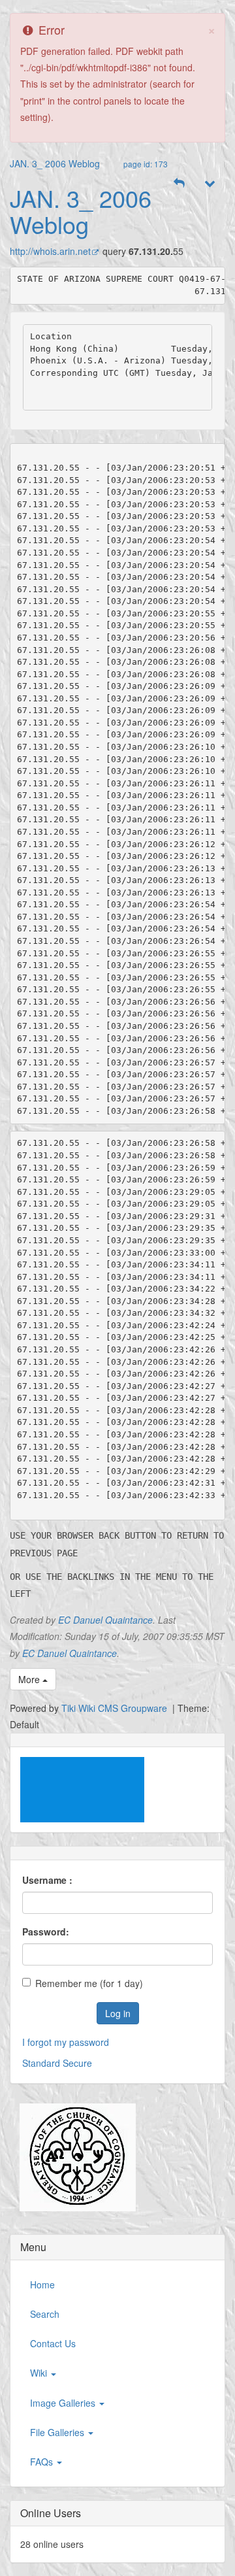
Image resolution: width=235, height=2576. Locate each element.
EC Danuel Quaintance (105, 1620)
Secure (77, 2063)
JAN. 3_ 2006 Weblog (55, 163)
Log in (118, 2013)
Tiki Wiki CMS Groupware (116, 1708)
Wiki (40, 2373)
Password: (46, 1932)
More (30, 1679)
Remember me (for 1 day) (89, 1983)
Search (45, 2314)
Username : (47, 1880)
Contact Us (53, 2343)
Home (42, 2284)
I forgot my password (66, 2042)
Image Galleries (64, 2403)
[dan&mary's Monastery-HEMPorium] (73, 2158)
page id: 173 (146, 164)
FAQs (43, 2462)
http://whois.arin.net (50, 251)
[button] (180, 183)
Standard (41, 2063)
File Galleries (58, 2432)
